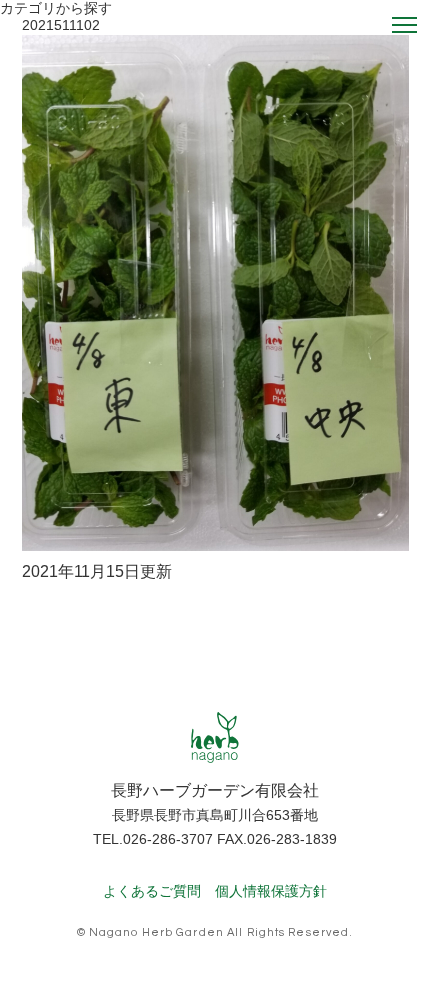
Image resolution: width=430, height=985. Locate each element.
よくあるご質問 (152, 891)
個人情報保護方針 (271, 891)
